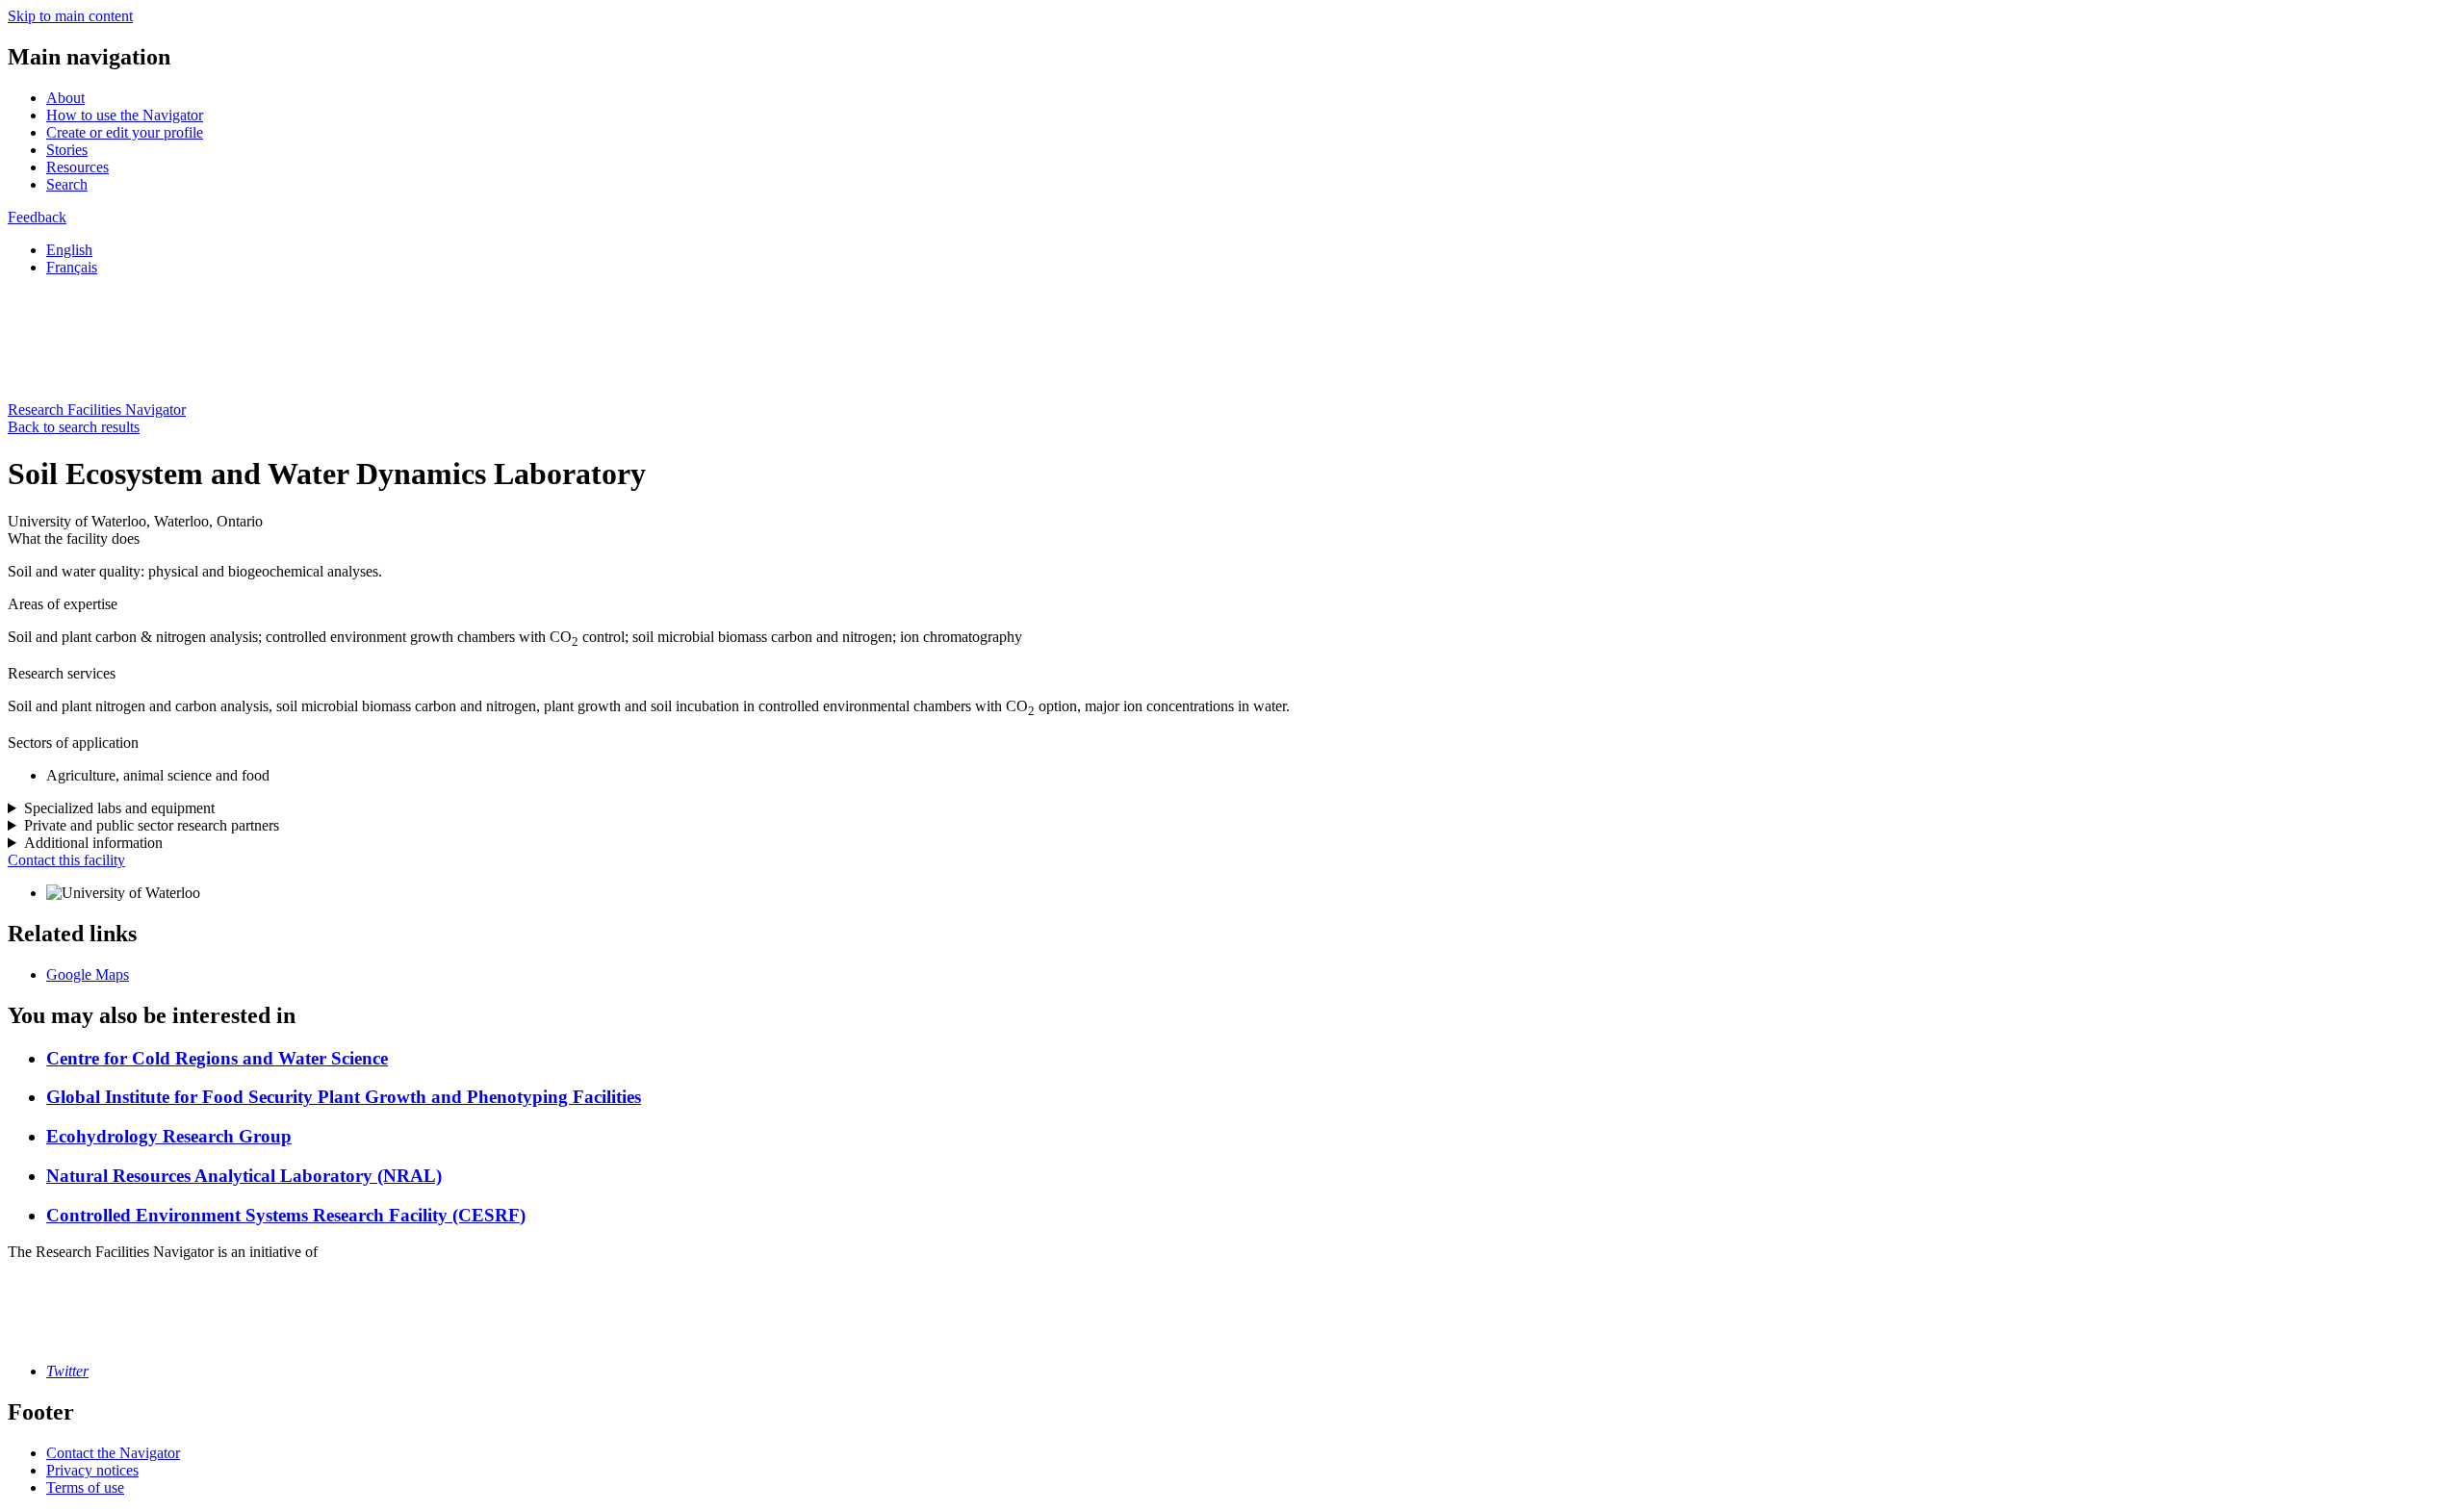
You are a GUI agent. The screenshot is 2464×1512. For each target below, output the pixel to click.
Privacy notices (92, 1470)
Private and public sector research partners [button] (152, 825)
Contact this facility (66, 860)
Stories (67, 150)
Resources (77, 167)
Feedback (37, 217)
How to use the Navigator (125, 115)
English (69, 250)
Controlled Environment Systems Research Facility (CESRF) (286, 1215)
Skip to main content (70, 16)
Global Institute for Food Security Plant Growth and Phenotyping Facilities (344, 1097)
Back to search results (74, 427)
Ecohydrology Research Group (169, 1136)
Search (67, 184)
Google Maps (88, 974)
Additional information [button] (93, 843)
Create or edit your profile (125, 132)
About (65, 98)
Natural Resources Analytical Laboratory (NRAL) (244, 1176)
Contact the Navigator (113, 1453)
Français (72, 267)
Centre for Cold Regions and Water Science (217, 1058)
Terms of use (85, 1487)
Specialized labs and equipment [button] (119, 808)
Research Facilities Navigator (97, 410)
